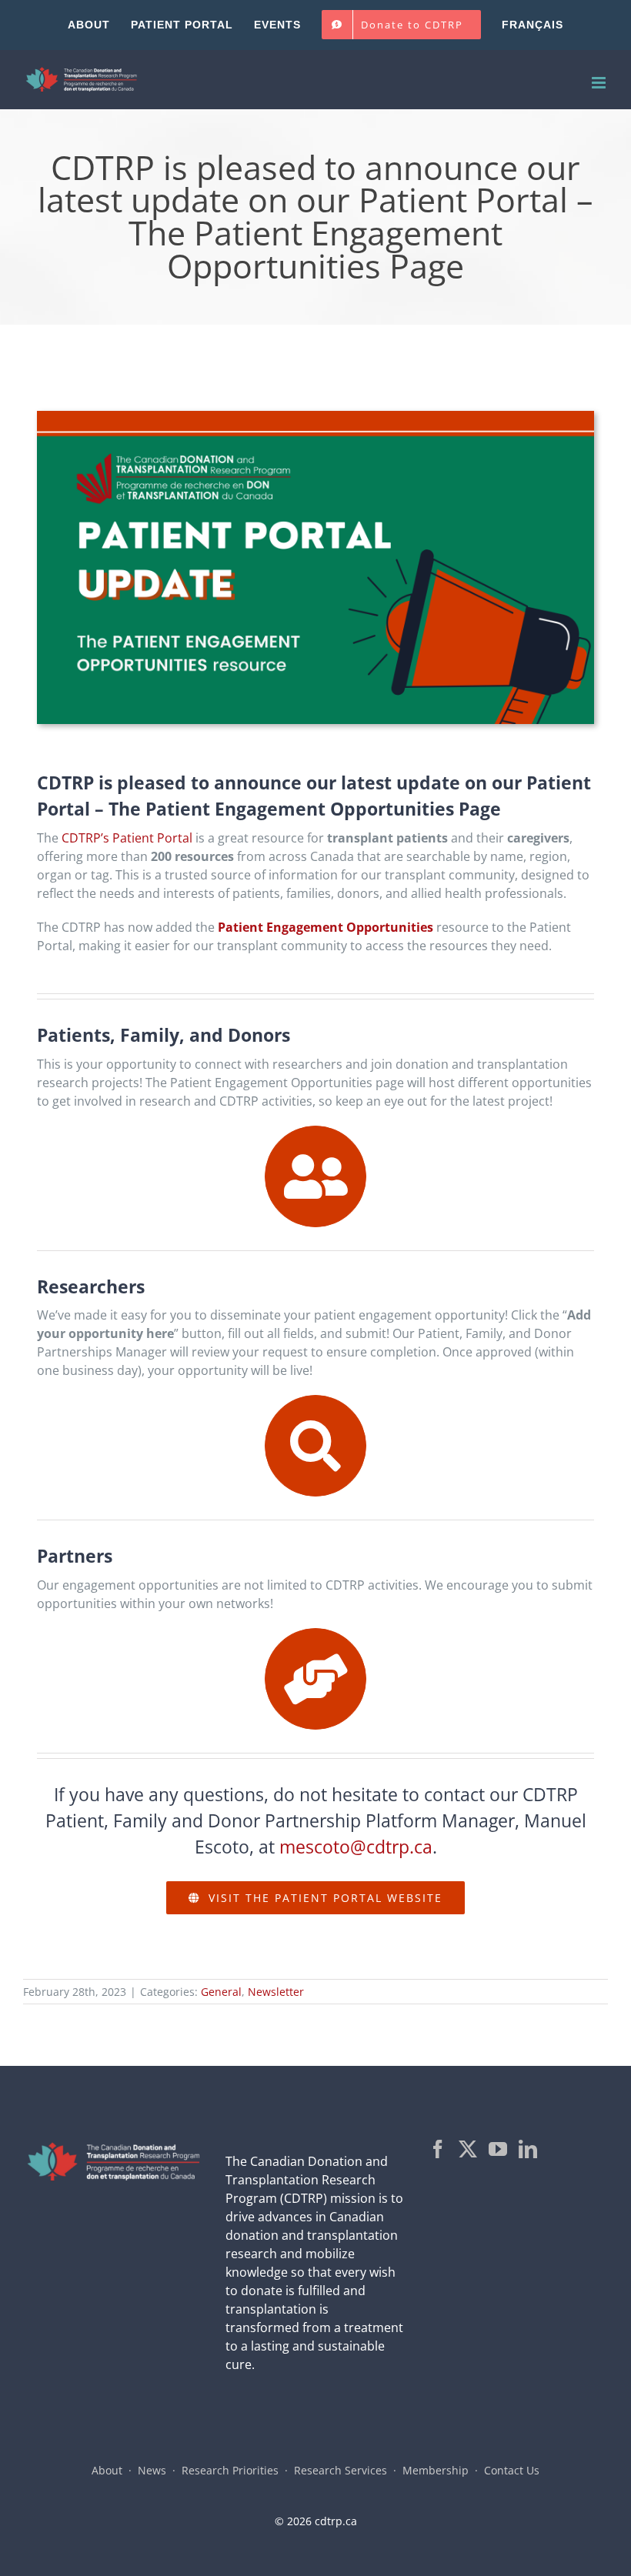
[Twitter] (468, 2149)
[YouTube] (498, 2149)
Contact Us (512, 2470)
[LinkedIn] (528, 2149)
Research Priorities (230, 2470)
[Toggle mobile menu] (600, 83)
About (107, 2470)
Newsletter (276, 1992)
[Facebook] (438, 2149)
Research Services (341, 2470)
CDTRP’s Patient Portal (127, 838)
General (221, 1992)
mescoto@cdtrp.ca (356, 1847)
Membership (436, 2470)
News (152, 2470)
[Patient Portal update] (315, 417)
